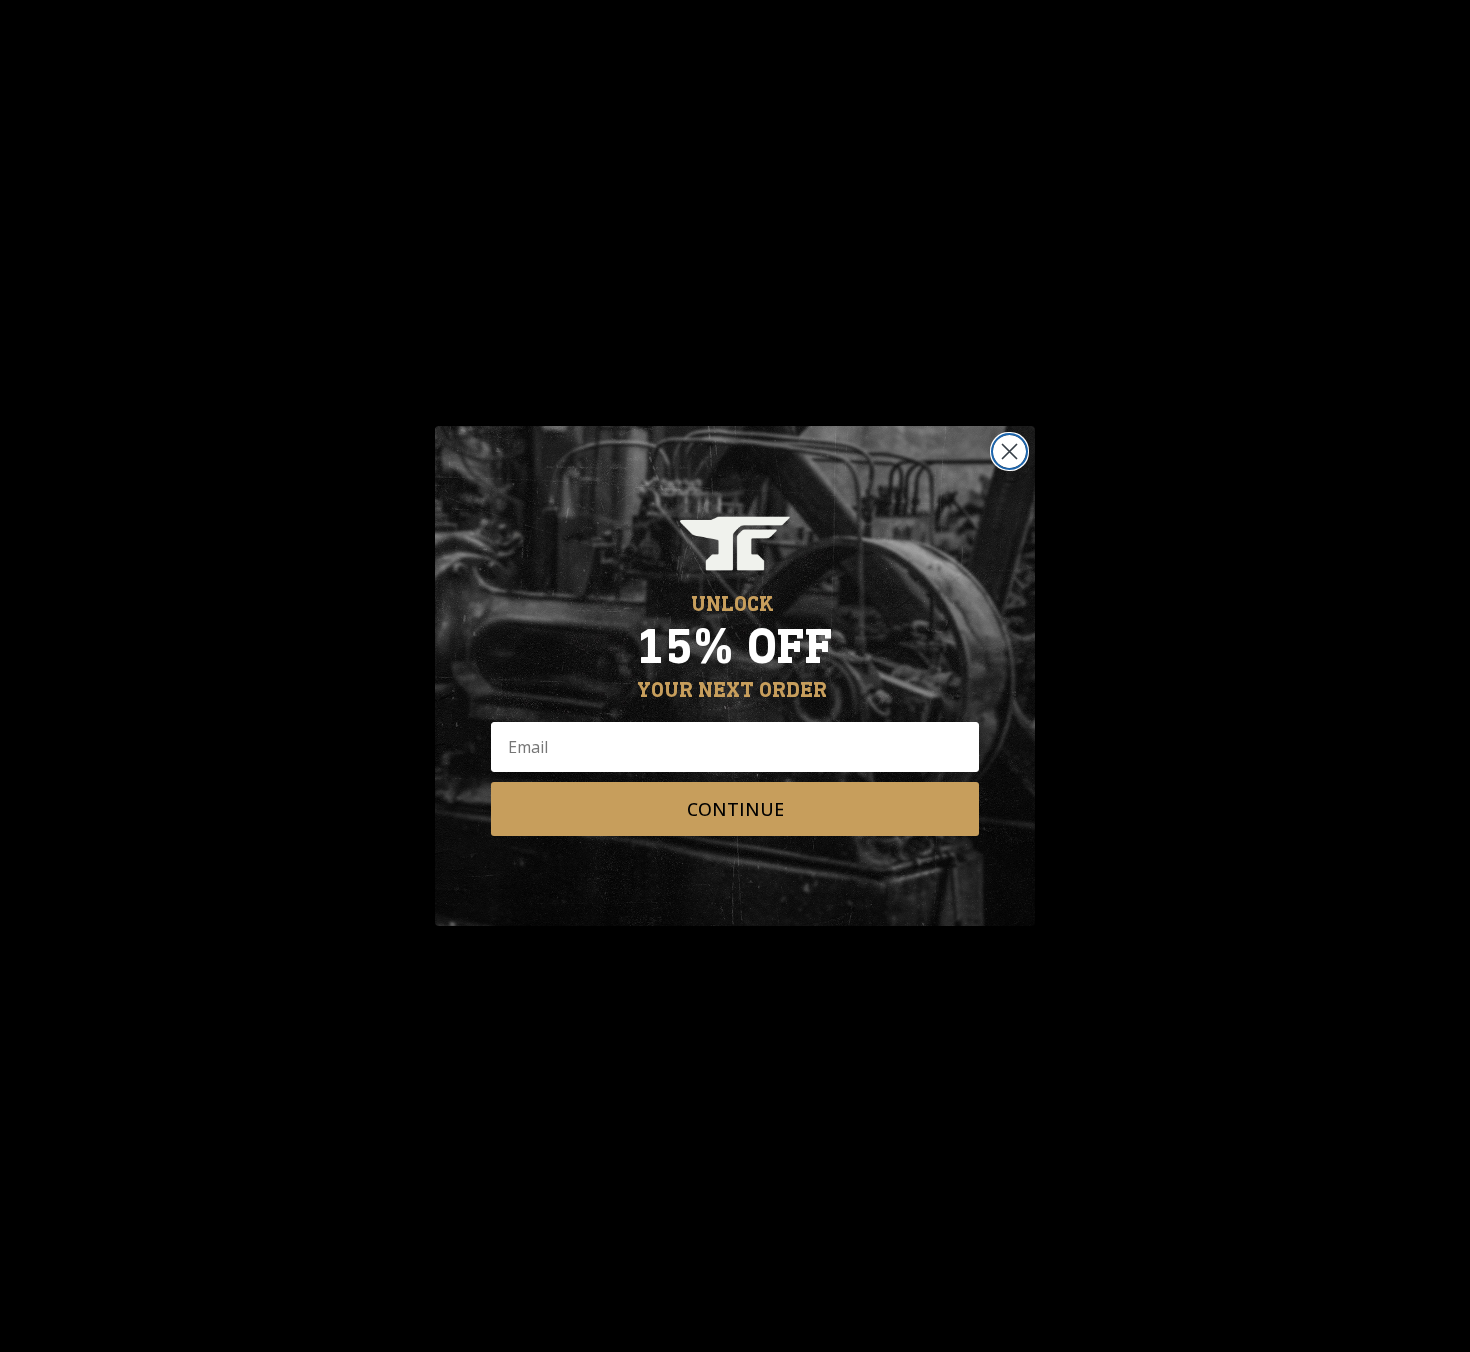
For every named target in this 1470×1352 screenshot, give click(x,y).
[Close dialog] (1009, 451)
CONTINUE (735, 809)
